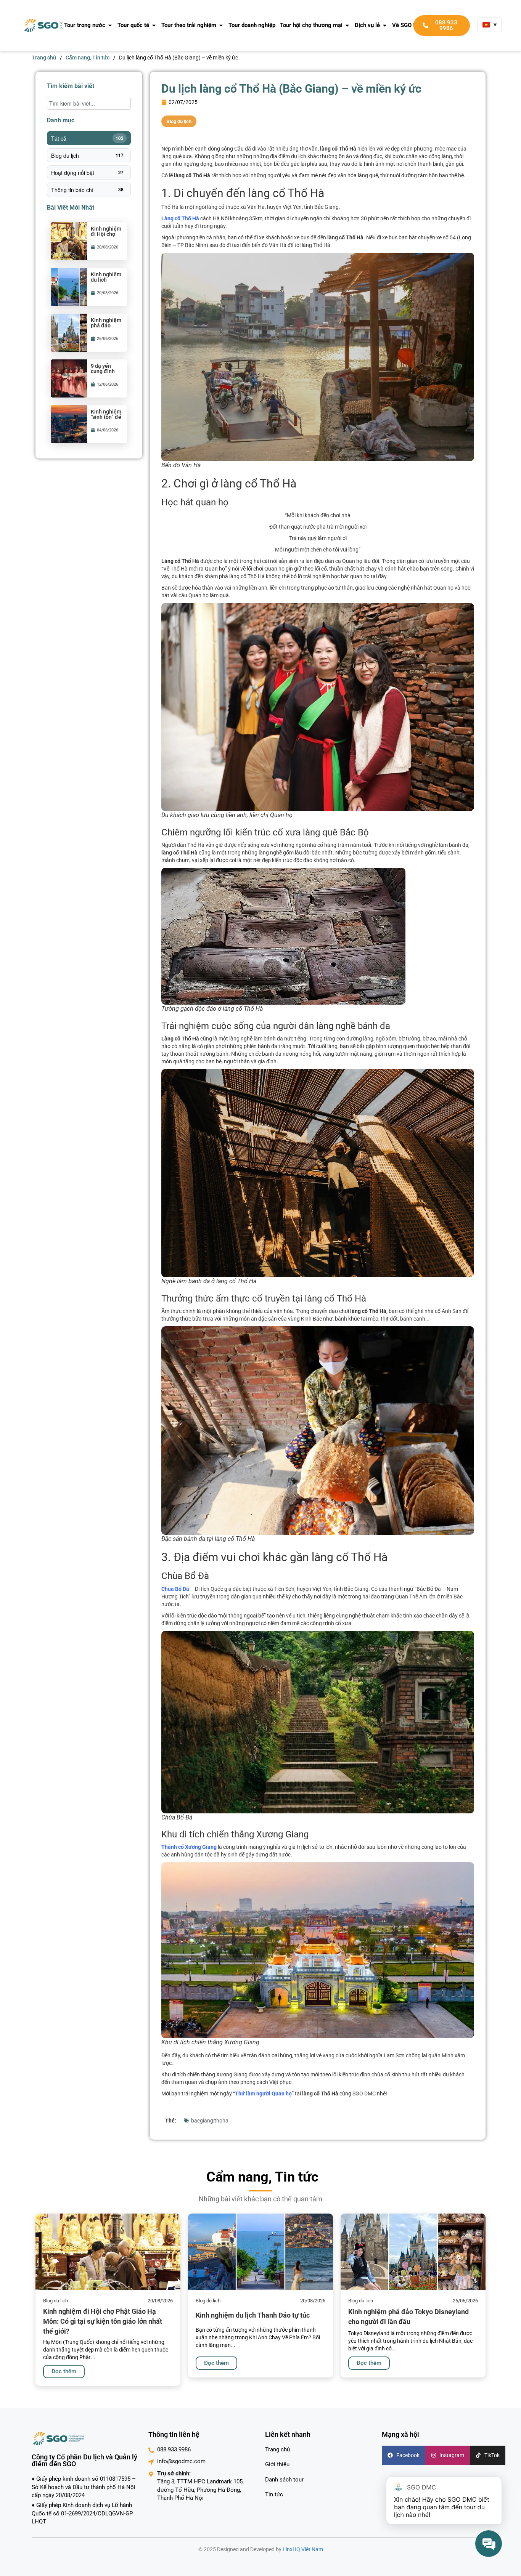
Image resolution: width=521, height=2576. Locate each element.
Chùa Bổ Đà (175, 1589)
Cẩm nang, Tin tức (88, 58)
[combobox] (89, 103)
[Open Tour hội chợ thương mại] (347, 25)
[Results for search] (89, 114)
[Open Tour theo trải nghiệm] (221, 25)
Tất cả (87, 138)
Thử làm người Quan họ (263, 2094)
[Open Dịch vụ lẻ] (385, 25)
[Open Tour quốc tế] (154, 25)
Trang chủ (44, 58)
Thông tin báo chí (87, 190)
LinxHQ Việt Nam (303, 2549)
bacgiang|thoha (210, 2121)
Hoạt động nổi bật (87, 173)
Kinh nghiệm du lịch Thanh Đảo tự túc (106, 282)
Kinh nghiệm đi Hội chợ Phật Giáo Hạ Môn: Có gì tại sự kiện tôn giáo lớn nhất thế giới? (103, 2321)
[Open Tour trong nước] (110, 25)
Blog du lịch (87, 155)
